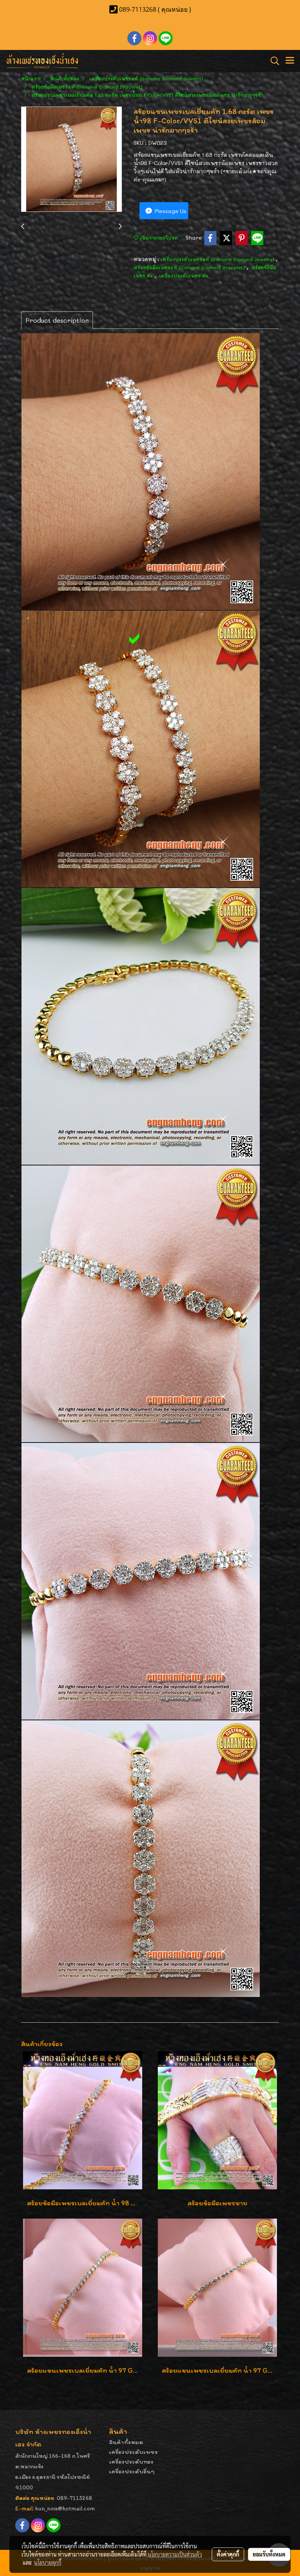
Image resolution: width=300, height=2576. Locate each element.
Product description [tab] (57, 320)
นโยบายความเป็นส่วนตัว (175, 2554)
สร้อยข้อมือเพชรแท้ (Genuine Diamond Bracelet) (190, 267)
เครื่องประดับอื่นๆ (132, 2471)
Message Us (170, 211)
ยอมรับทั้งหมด (269, 2554)
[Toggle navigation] (290, 61)
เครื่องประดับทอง (131, 2461)
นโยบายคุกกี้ (48, 2562)
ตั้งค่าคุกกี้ (228, 2554)
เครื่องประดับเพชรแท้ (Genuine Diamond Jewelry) (218, 259)
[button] (272, 61)
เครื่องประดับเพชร (133, 2452)
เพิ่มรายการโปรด (158, 238)
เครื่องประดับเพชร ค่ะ (184, 275)
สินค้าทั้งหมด (126, 2442)
